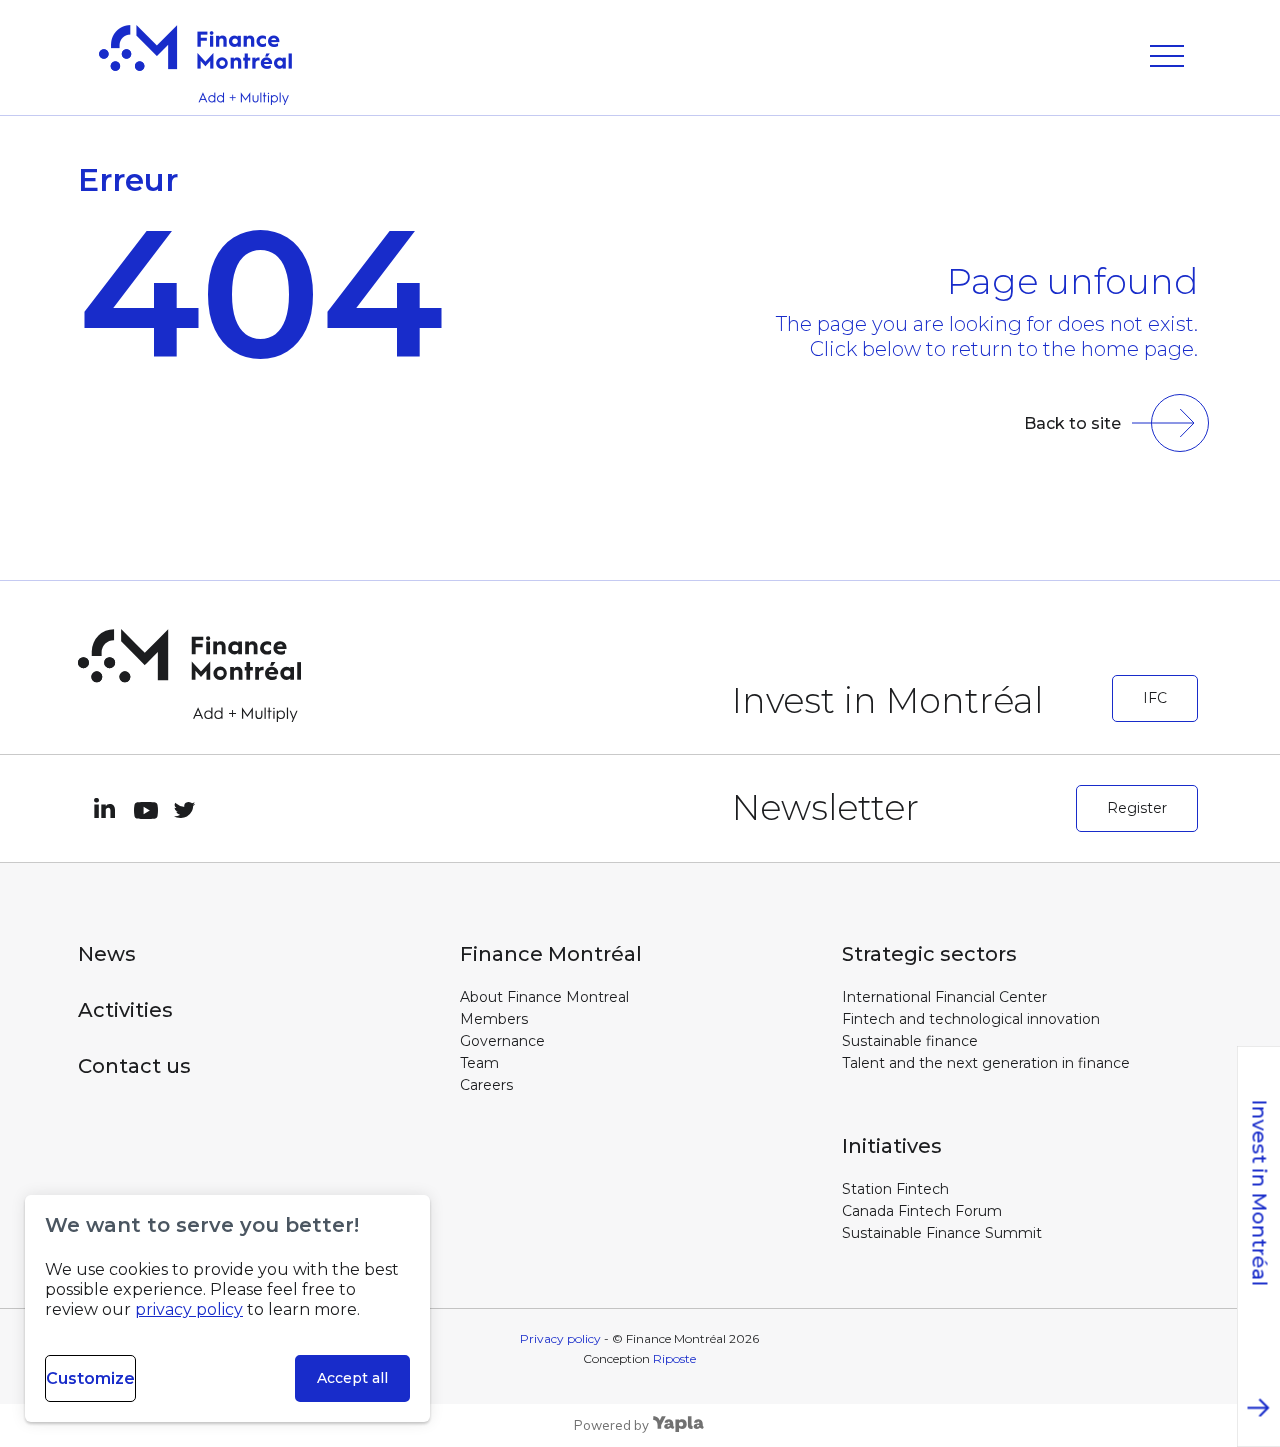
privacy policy (189, 1309)
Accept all (352, 1378)
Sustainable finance (910, 1041)
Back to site (1072, 423)
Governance (502, 1041)
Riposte (674, 1358)
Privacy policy (560, 1338)
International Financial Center (944, 997)
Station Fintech (895, 1189)
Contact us (134, 1066)
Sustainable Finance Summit (942, 1233)
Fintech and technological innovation (971, 1019)
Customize (90, 1378)
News (107, 954)
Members (494, 1019)
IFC (1155, 698)
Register (1137, 808)
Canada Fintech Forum (922, 1211)
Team (479, 1063)
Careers (486, 1085)
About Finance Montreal (544, 997)
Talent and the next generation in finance (986, 1063)
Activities (125, 1010)
